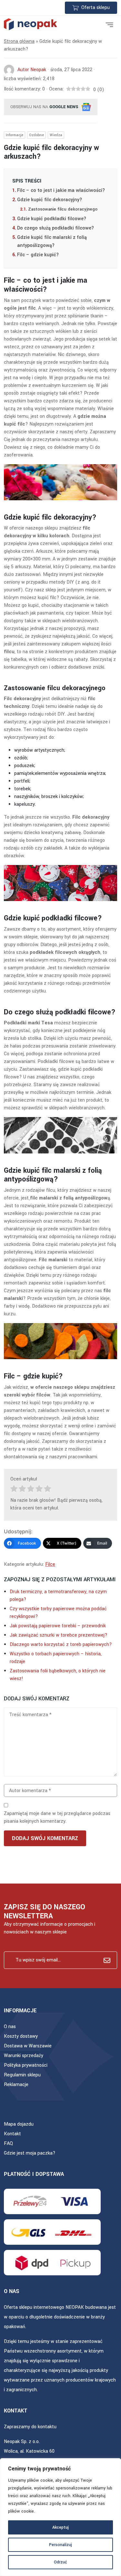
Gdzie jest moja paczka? (30, 2153)
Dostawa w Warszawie (28, 2046)
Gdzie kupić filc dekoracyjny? (50, 200)
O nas (10, 2027)
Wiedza (56, 135)
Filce (50, 1564)
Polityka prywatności (26, 2065)
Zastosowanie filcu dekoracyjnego (63, 209)
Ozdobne (36, 135)
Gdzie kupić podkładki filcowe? (52, 219)
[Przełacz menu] (109, 24)
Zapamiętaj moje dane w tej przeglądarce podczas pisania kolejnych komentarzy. (57, 1817)
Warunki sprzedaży (24, 2056)
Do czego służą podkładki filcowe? (55, 228)
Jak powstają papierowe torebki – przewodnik (58, 1626)
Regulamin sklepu (22, 2075)
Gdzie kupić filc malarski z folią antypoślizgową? (52, 242)
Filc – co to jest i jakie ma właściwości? (61, 190)
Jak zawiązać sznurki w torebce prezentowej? (59, 1635)
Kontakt (12, 2134)
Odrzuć (60, 2562)
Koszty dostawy (21, 2036)
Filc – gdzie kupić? (38, 255)
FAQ (8, 2144)
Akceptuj (60, 2527)
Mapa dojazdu (19, 2124)
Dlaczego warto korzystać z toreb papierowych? (61, 1645)
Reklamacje (16, 2085)
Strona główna (19, 41)
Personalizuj (60, 2545)
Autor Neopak (32, 70)
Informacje (15, 135)
